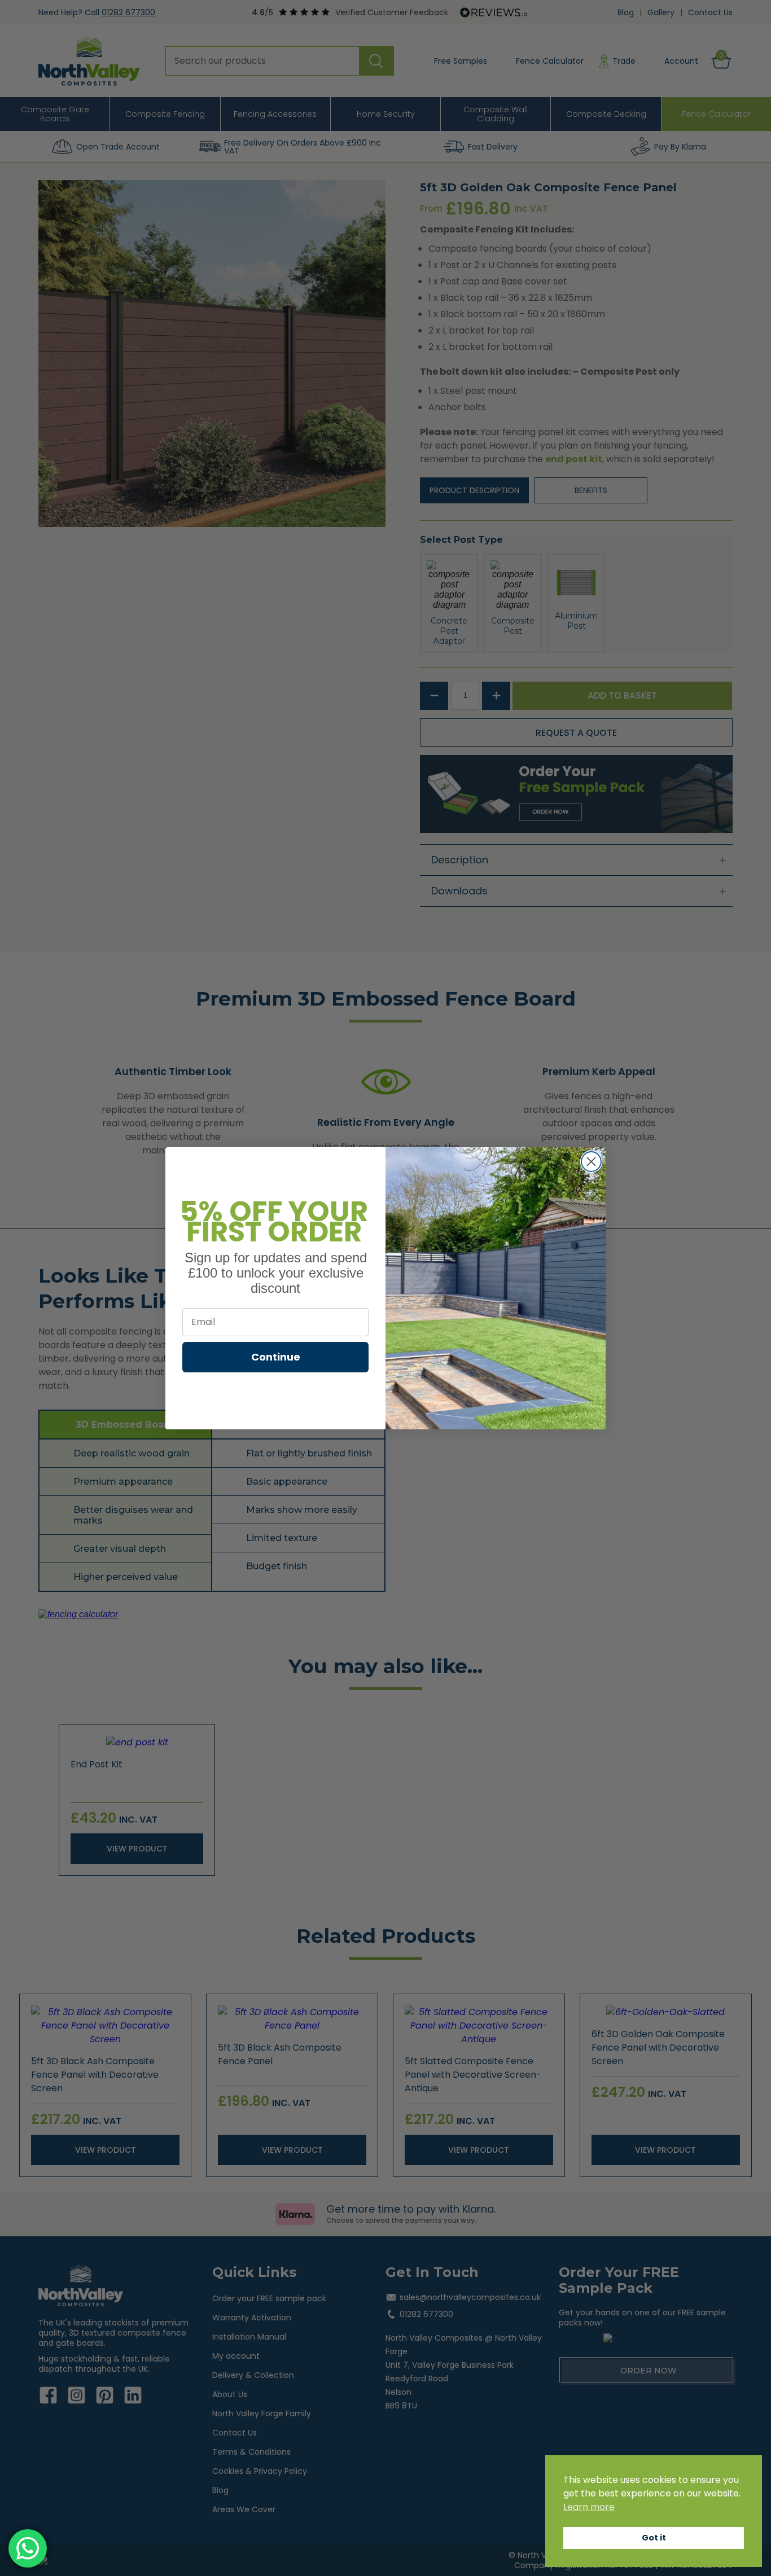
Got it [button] (654, 2538)
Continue (276, 1356)
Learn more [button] (589, 2507)
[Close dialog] (591, 1162)
